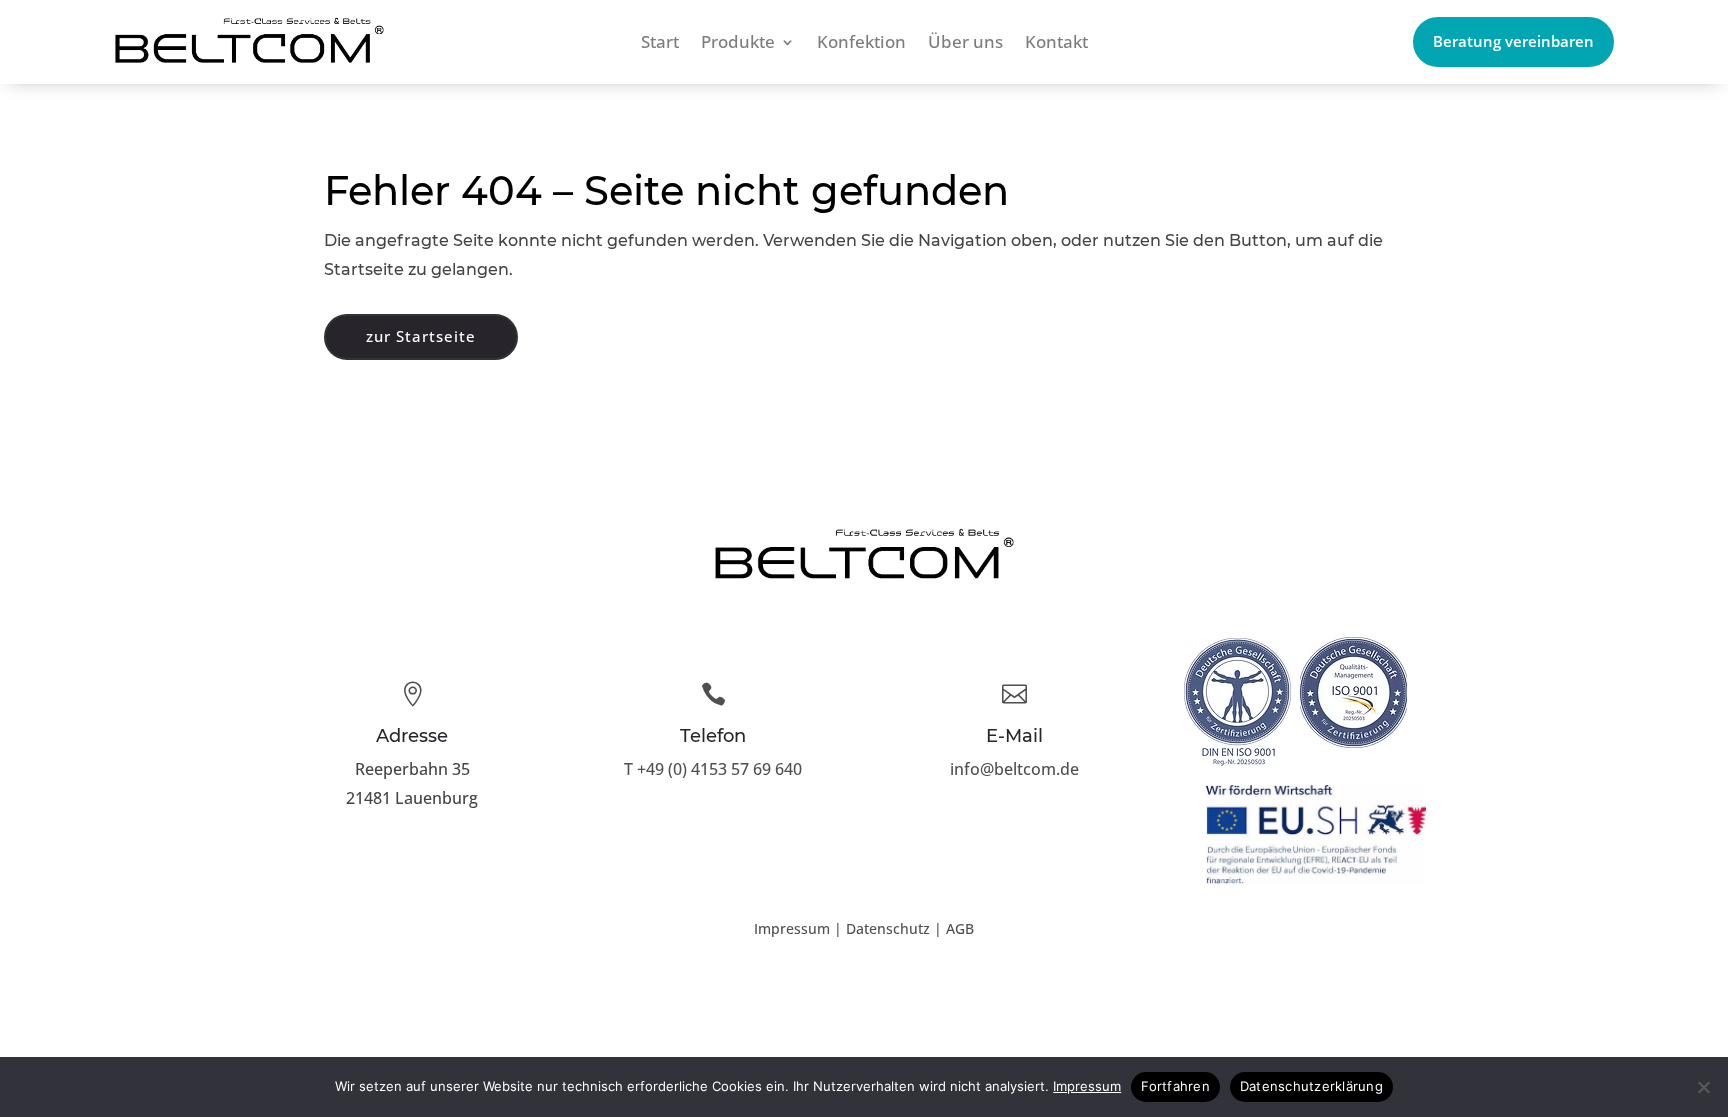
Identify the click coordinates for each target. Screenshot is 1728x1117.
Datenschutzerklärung (1311, 1086)
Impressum (792, 928)
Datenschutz (888, 928)
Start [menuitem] (660, 44)
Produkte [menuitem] (738, 44)
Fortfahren (1175, 1086)
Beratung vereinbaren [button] (1513, 41)
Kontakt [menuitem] (1056, 44)
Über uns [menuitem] (965, 44)
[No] (1703, 1087)
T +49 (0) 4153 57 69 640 (713, 769)
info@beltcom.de (1014, 769)
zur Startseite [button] (421, 336)
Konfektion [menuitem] (861, 44)
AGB (960, 928)
